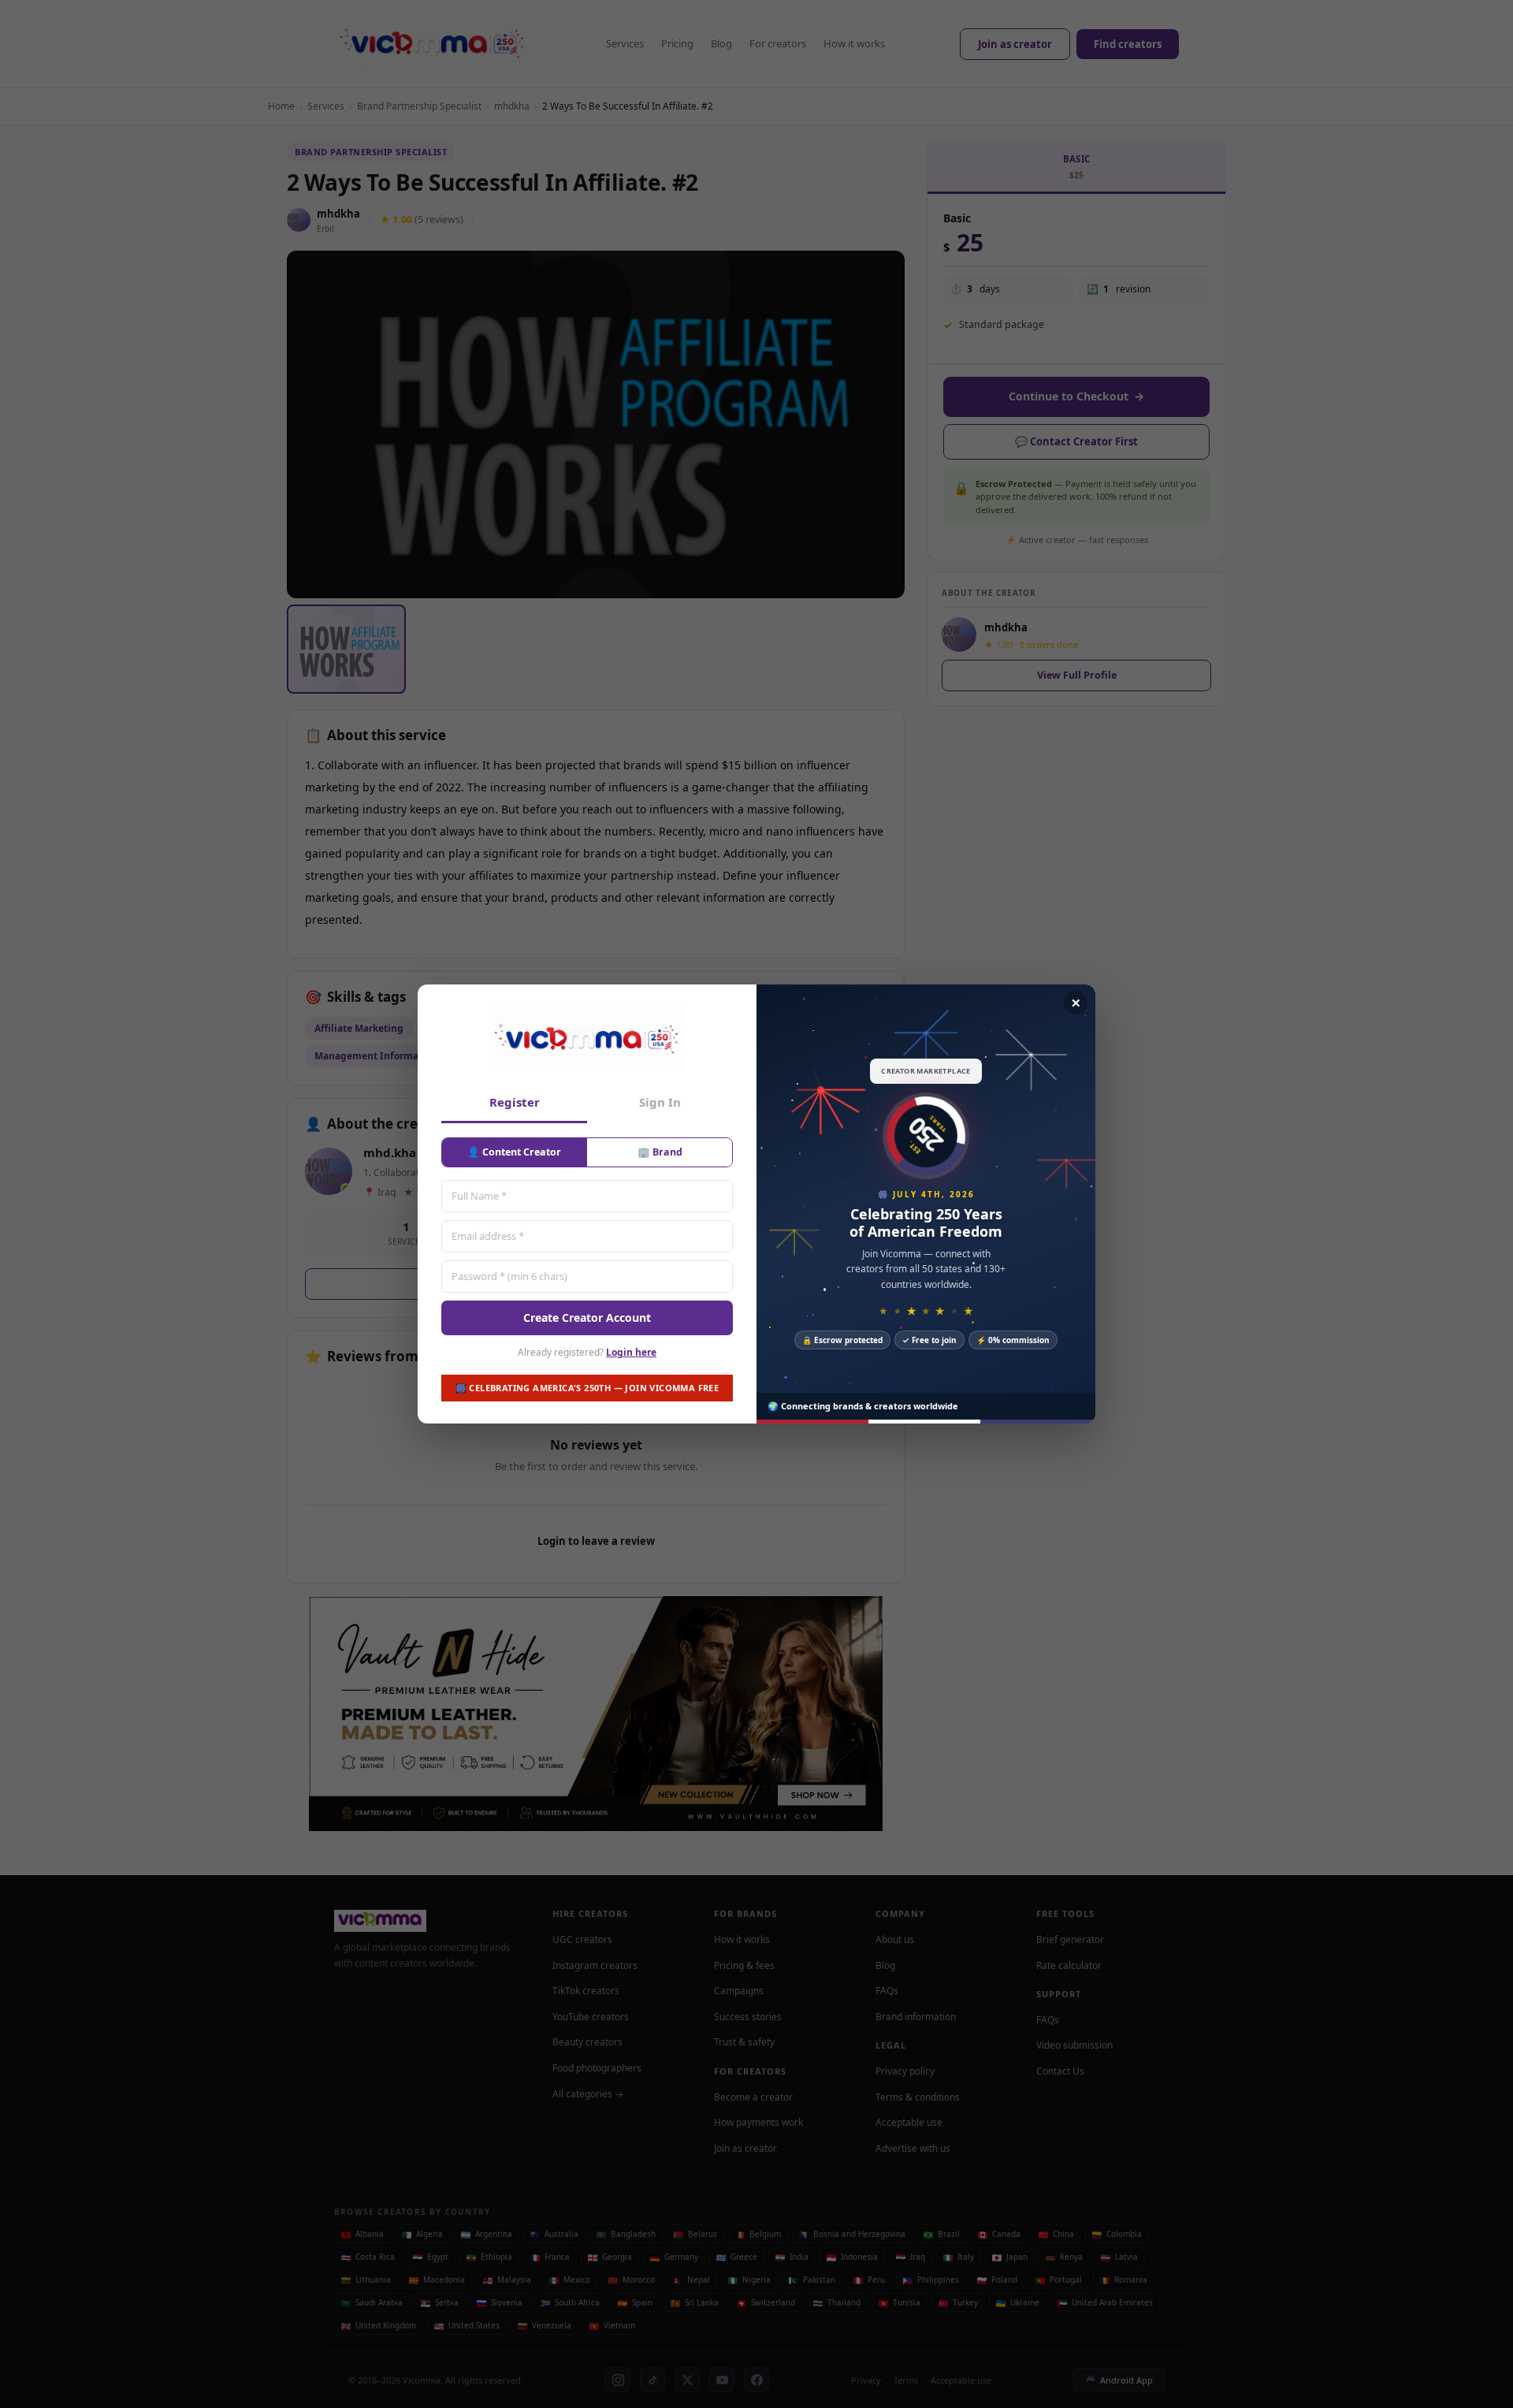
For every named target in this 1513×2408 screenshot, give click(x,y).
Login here (631, 1352)
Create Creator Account (587, 1318)
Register (515, 1102)
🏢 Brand (660, 1152)
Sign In (660, 1102)
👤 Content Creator (514, 1152)
